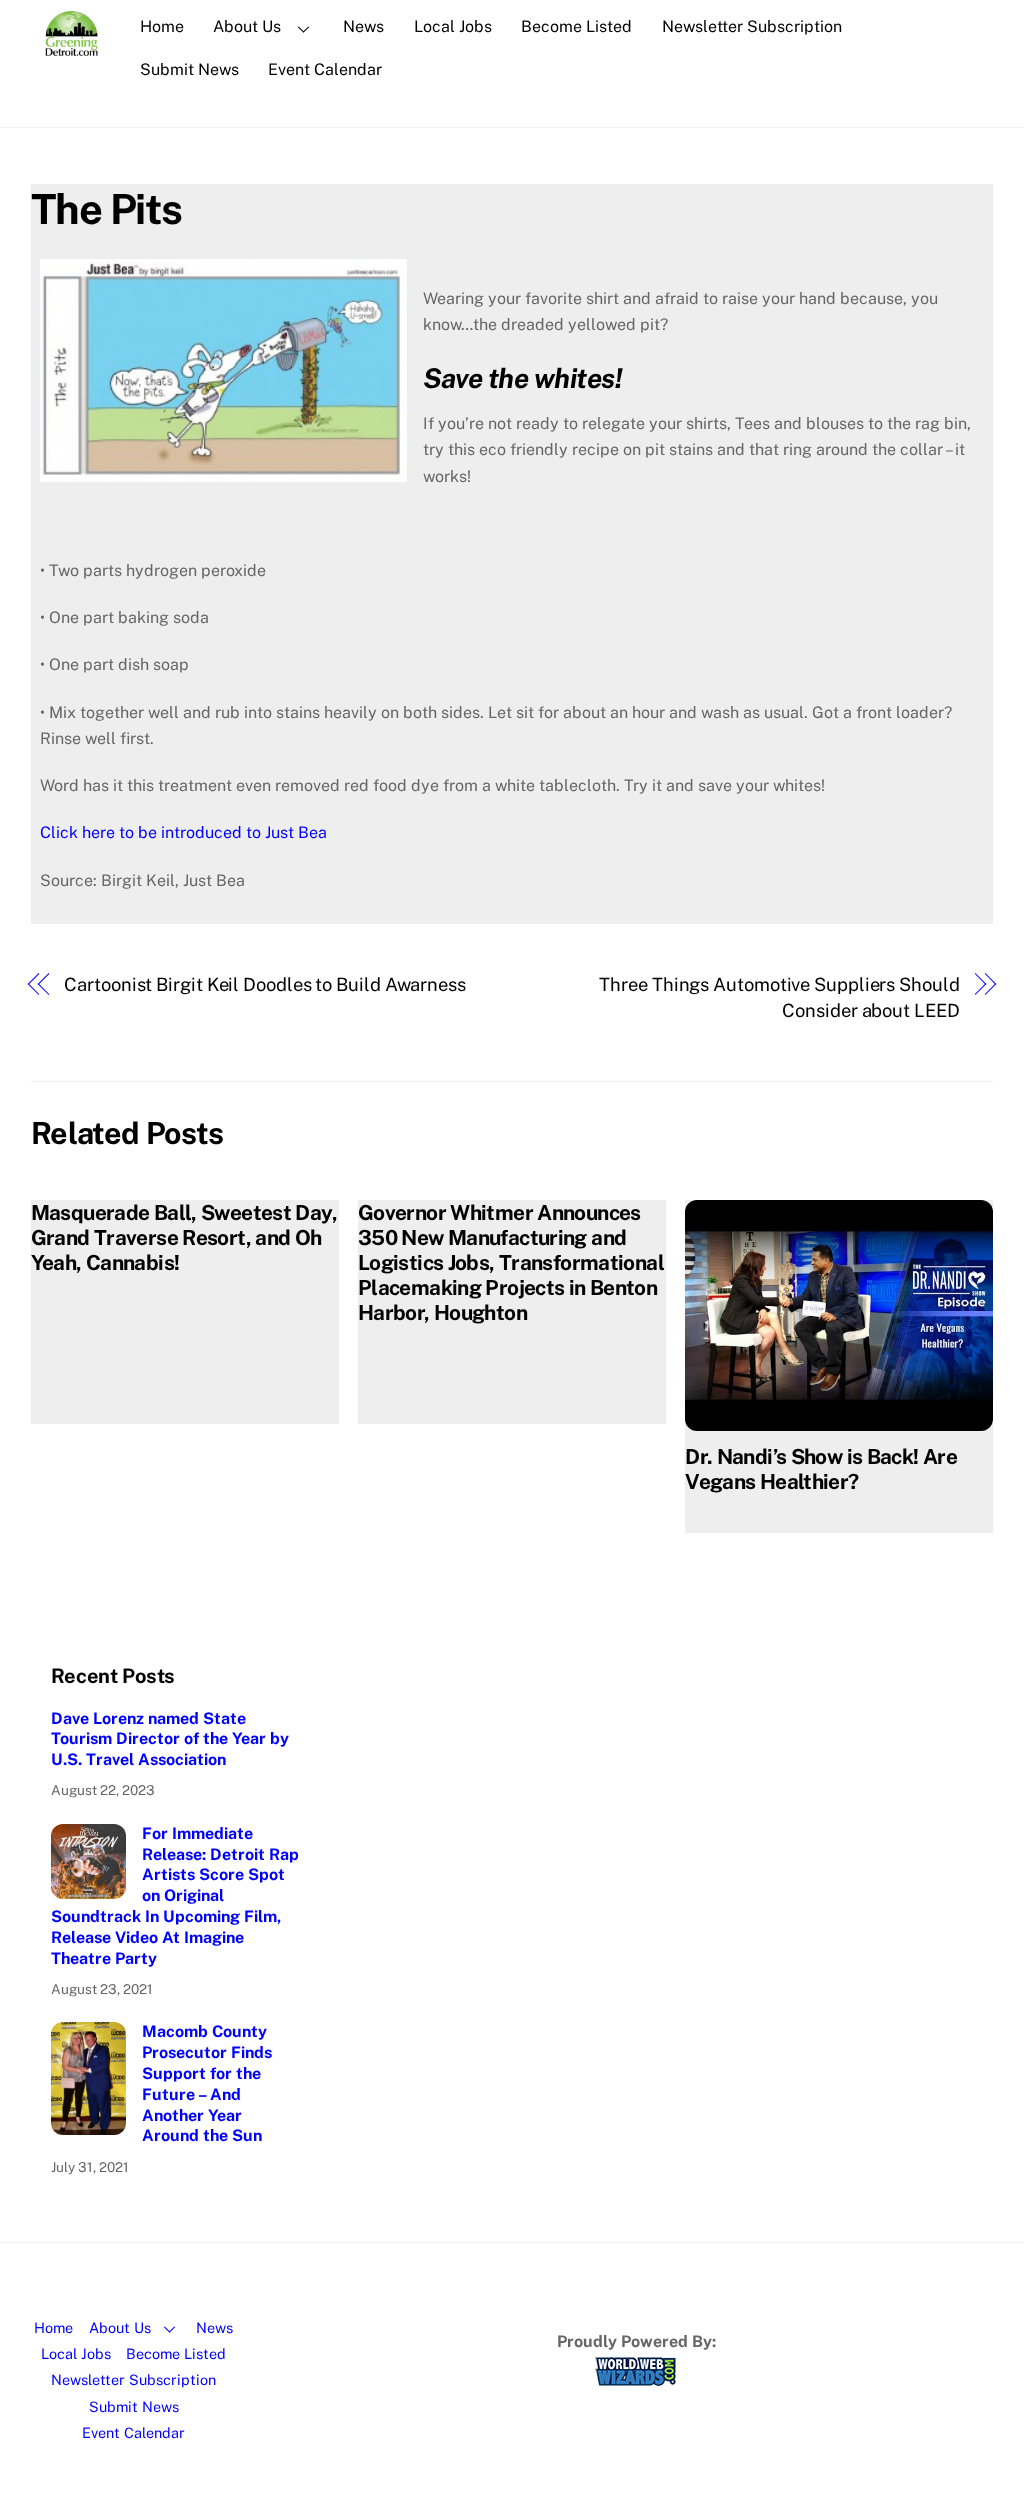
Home (162, 26)
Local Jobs (453, 26)
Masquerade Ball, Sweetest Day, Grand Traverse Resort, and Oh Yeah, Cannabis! (184, 1237)
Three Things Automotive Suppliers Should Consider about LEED (779, 997)
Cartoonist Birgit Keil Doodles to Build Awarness (265, 984)
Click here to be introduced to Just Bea (183, 832)
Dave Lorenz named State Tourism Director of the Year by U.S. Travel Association (170, 1739)
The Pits (106, 208)
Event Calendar (325, 69)
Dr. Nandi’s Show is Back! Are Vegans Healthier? (821, 1469)
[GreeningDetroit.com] (71, 46)
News (363, 26)
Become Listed (576, 26)
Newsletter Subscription (752, 26)
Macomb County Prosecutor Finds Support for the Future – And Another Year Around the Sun (207, 2083)
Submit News (189, 69)
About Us (247, 26)
